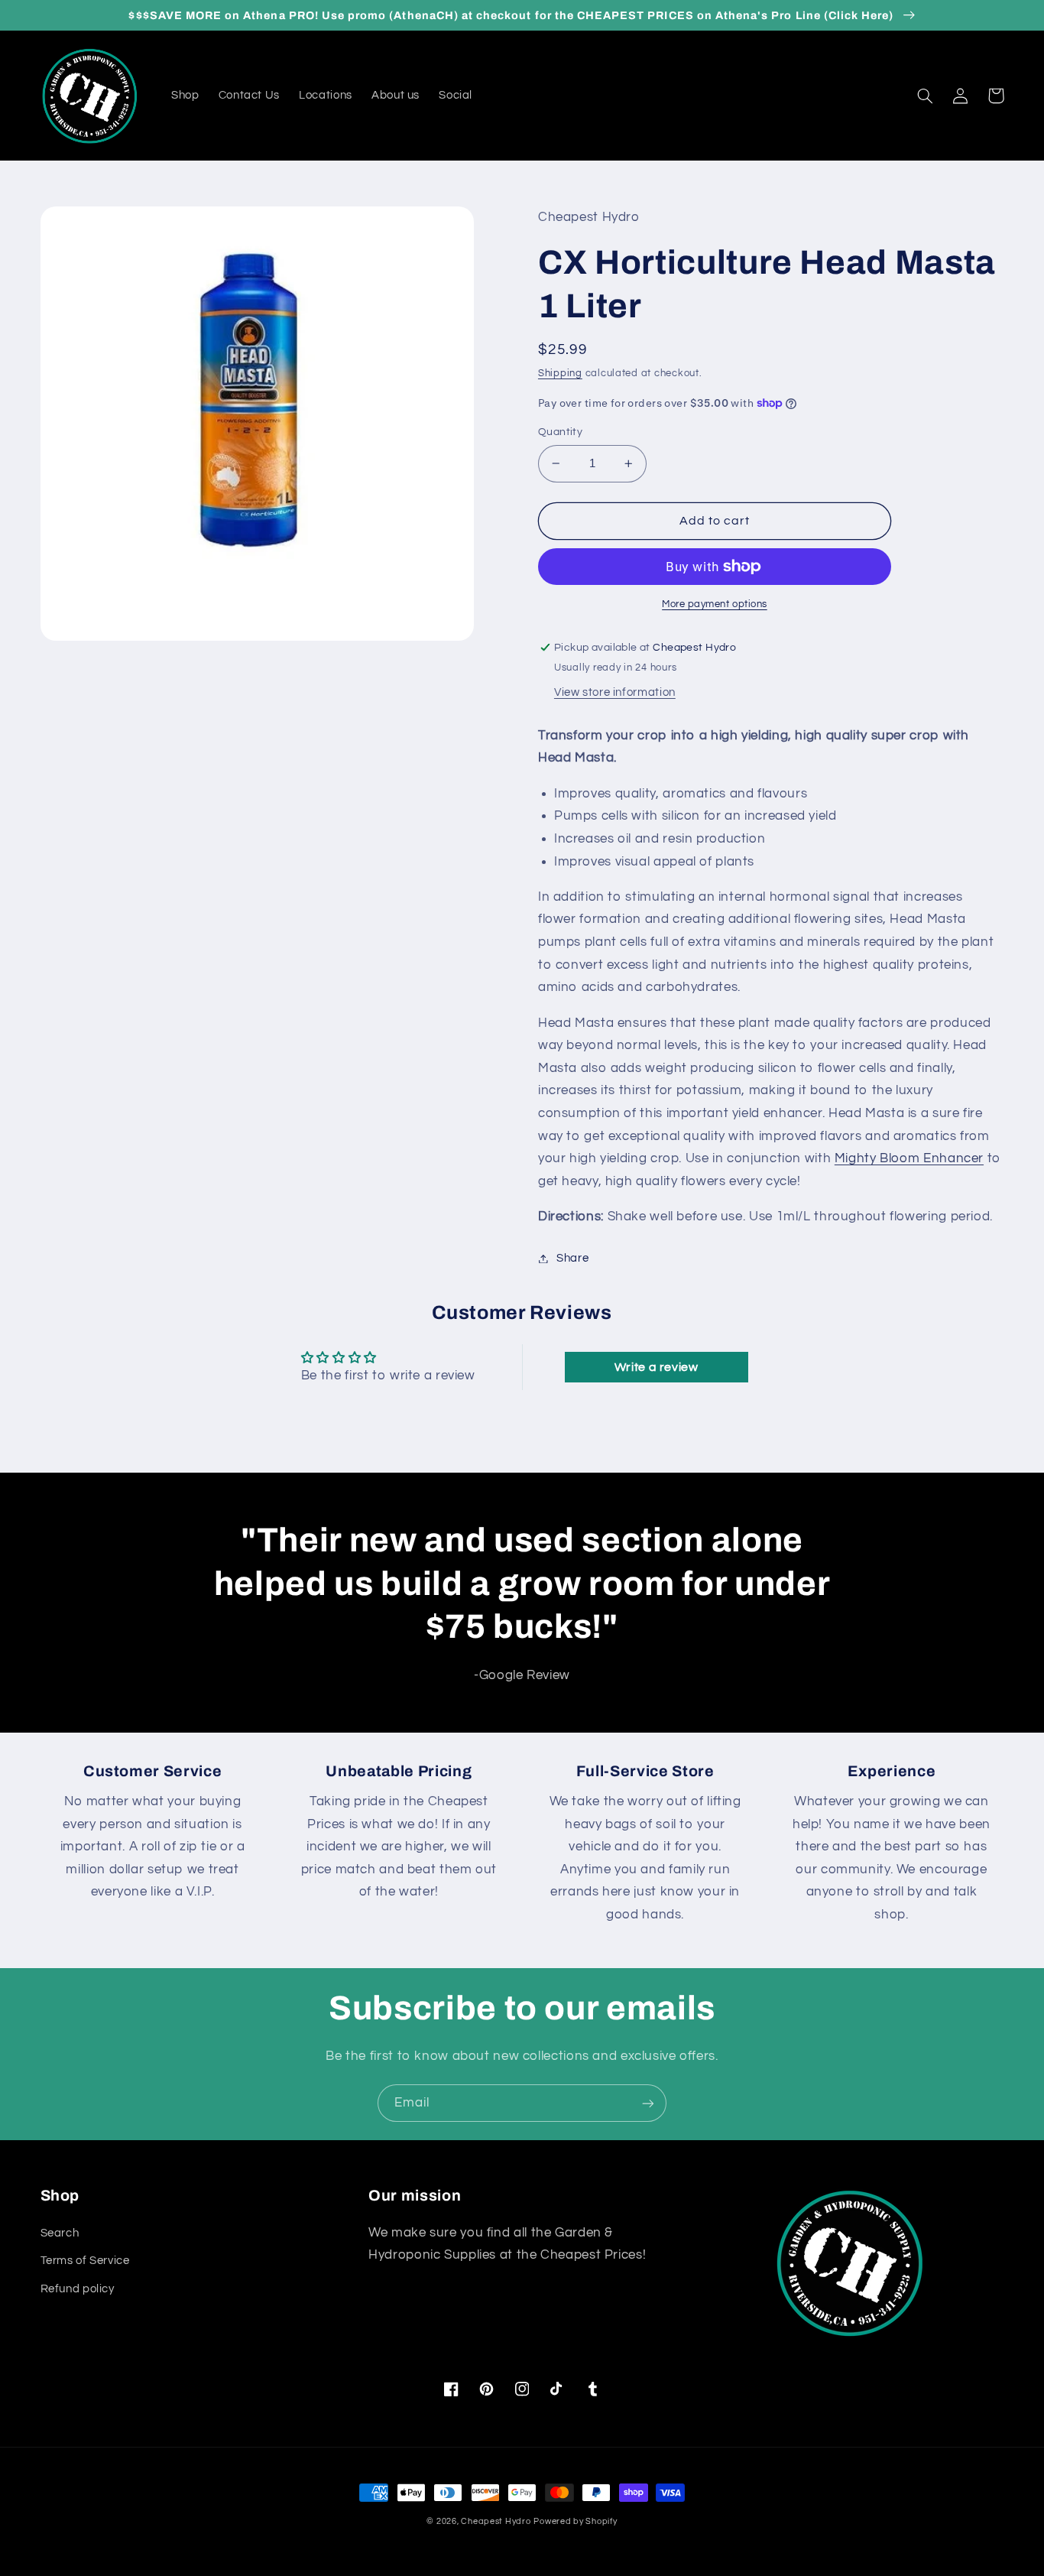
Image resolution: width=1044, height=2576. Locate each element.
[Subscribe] (648, 2103)
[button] (926, 96)
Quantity (560, 432)
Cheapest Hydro (496, 2521)
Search (60, 2233)
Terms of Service (85, 2261)
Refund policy (78, 2289)
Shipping (560, 374)
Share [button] (572, 1258)
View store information (615, 692)
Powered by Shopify (575, 2521)
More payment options (715, 604)
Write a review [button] (657, 1367)
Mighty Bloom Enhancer (909, 1158)
